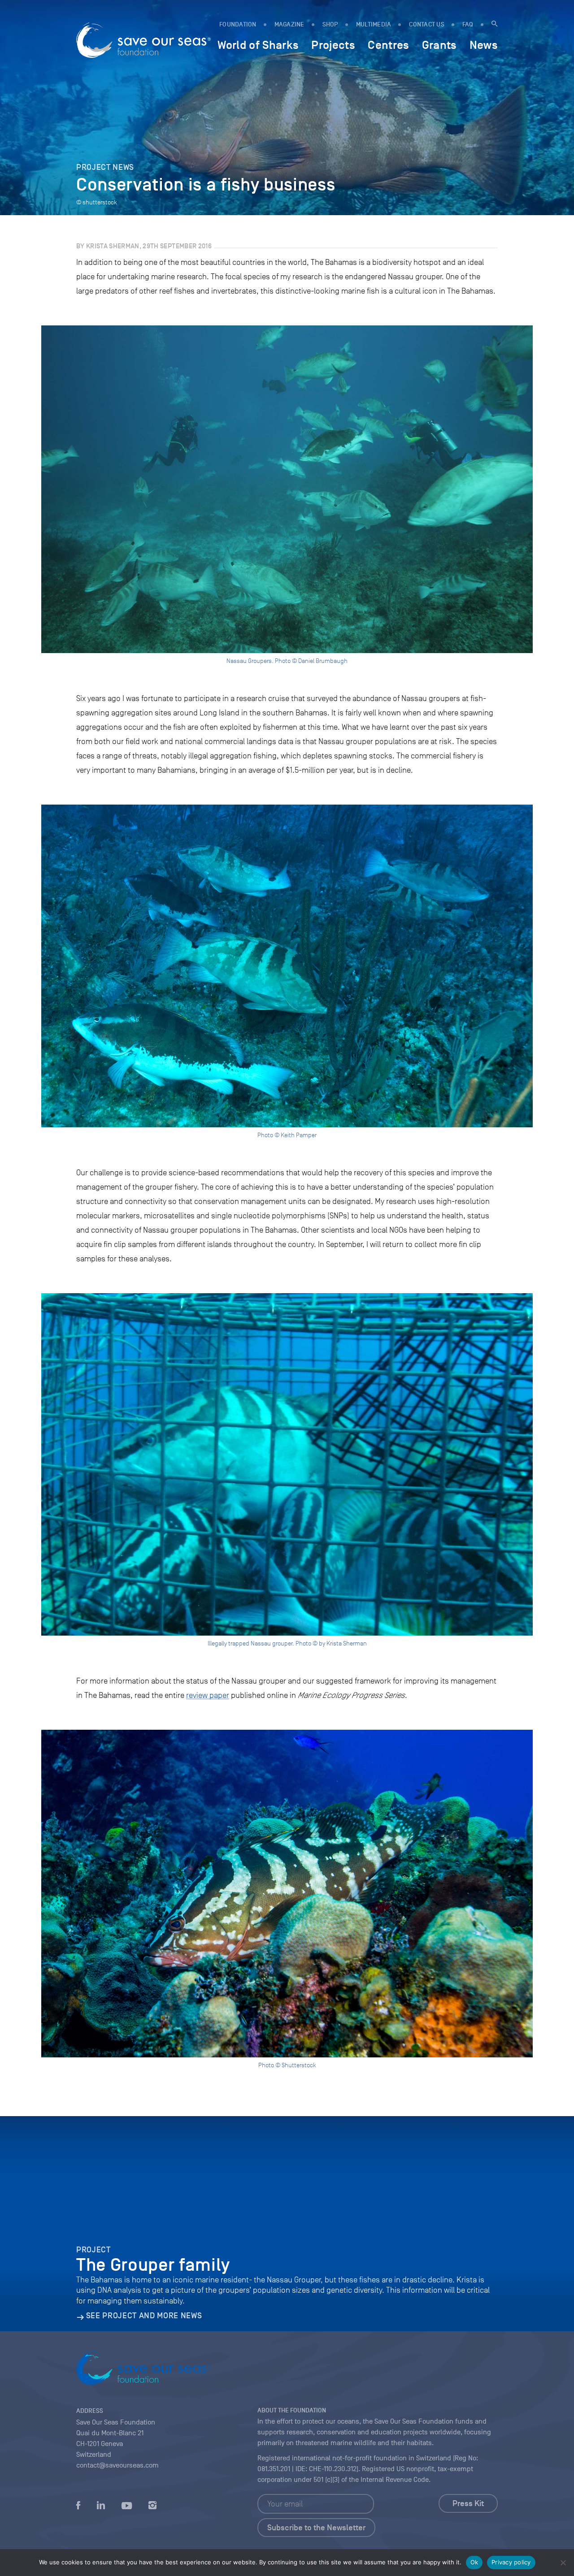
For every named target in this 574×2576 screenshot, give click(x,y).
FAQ (468, 24)
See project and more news (144, 2316)
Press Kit (468, 2503)
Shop (330, 24)
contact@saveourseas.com (117, 2465)
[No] (563, 2563)
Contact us (427, 24)
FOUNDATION (238, 24)
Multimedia (374, 24)
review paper (208, 1695)
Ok (474, 2562)
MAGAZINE (289, 24)
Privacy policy (511, 2562)
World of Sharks (258, 45)
